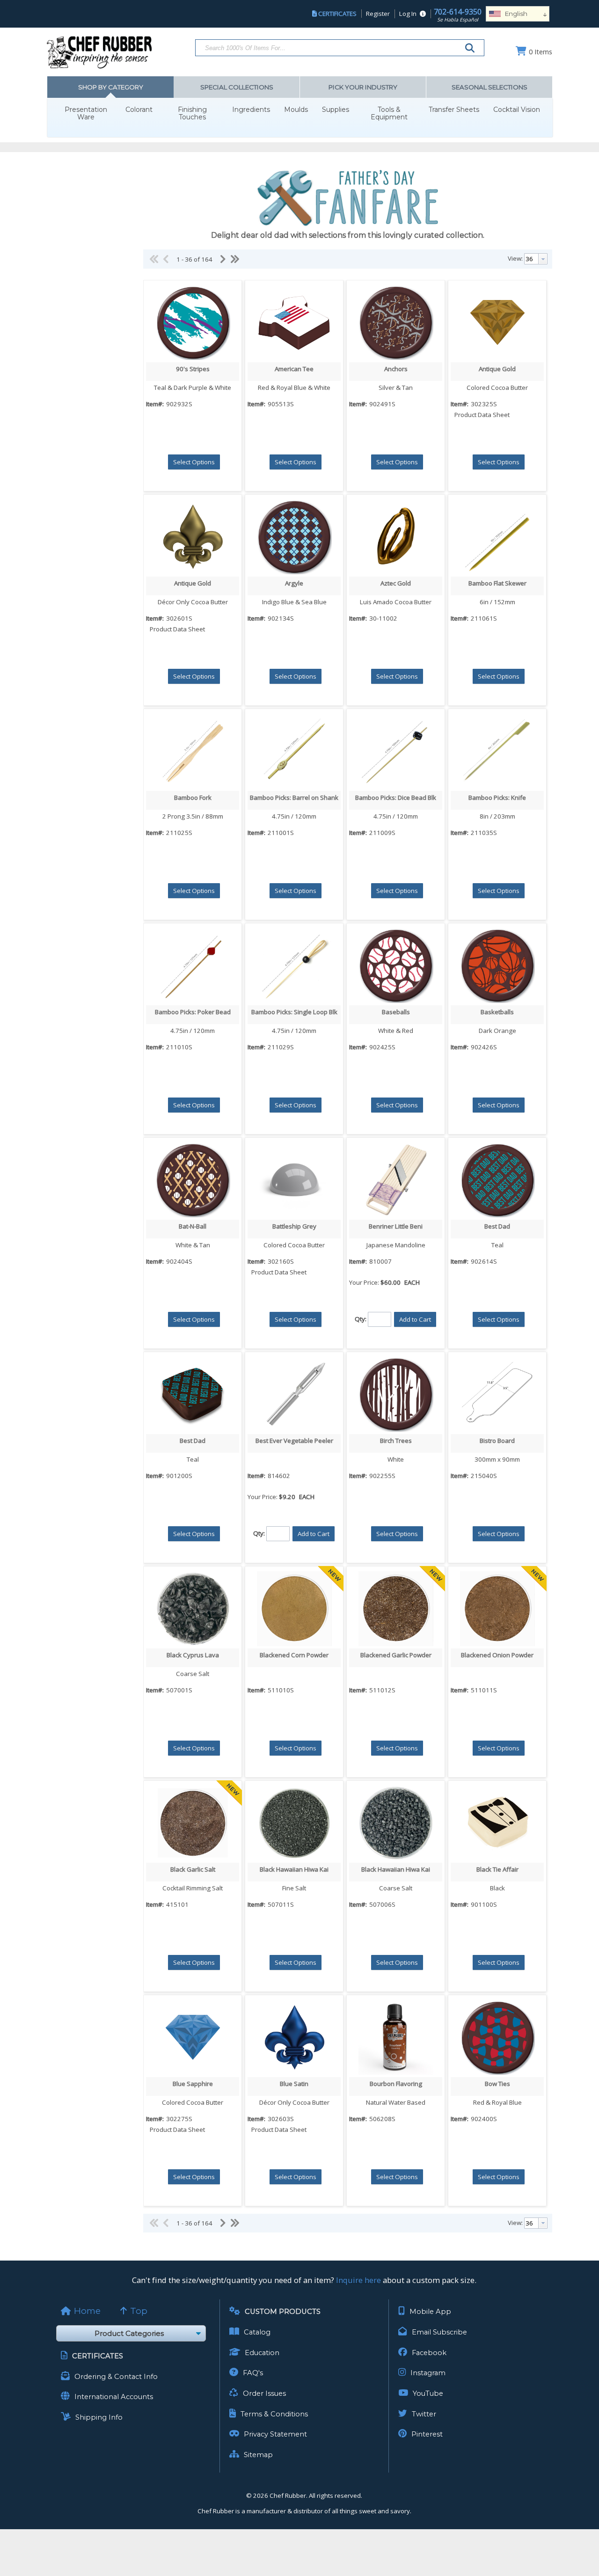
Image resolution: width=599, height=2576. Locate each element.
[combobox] (536, 259)
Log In (408, 14)
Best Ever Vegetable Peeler (294, 1441)
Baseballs (396, 1012)
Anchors (396, 369)
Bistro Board (497, 1441)
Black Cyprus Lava (193, 1655)
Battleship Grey (294, 1226)
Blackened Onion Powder (497, 1655)
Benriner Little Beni (396, 1226)
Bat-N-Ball (193, 1226)
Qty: (361, 1319)
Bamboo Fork (193, 798)
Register (378, 14)
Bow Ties (497, 2084)
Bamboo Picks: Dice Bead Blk (396, 798)
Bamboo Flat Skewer (497, 583)
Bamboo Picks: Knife (497, 798)
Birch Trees (396, 1441)
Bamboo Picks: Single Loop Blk (294, 1012)
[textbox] (531, 259)
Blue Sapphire (193, 2084)
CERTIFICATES (337, 14)
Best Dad (497, 1226)
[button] (194, 462)
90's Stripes (193, 369)
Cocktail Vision (517, 110)
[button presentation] (543, 259)
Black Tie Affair (497, 1869)
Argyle (294, 583)
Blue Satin (294, 2084)
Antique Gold (497, 369)
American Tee (294, 369)
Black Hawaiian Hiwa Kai (294, 1869)
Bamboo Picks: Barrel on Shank (294, 798)
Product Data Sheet (482, 415)
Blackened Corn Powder (294, 1655)
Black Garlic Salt (193, 1869)
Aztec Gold (396, 583)
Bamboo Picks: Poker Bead (193, 1012)
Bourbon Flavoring (396, 2084)
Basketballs (497, 1012)
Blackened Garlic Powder (396, 1655)
